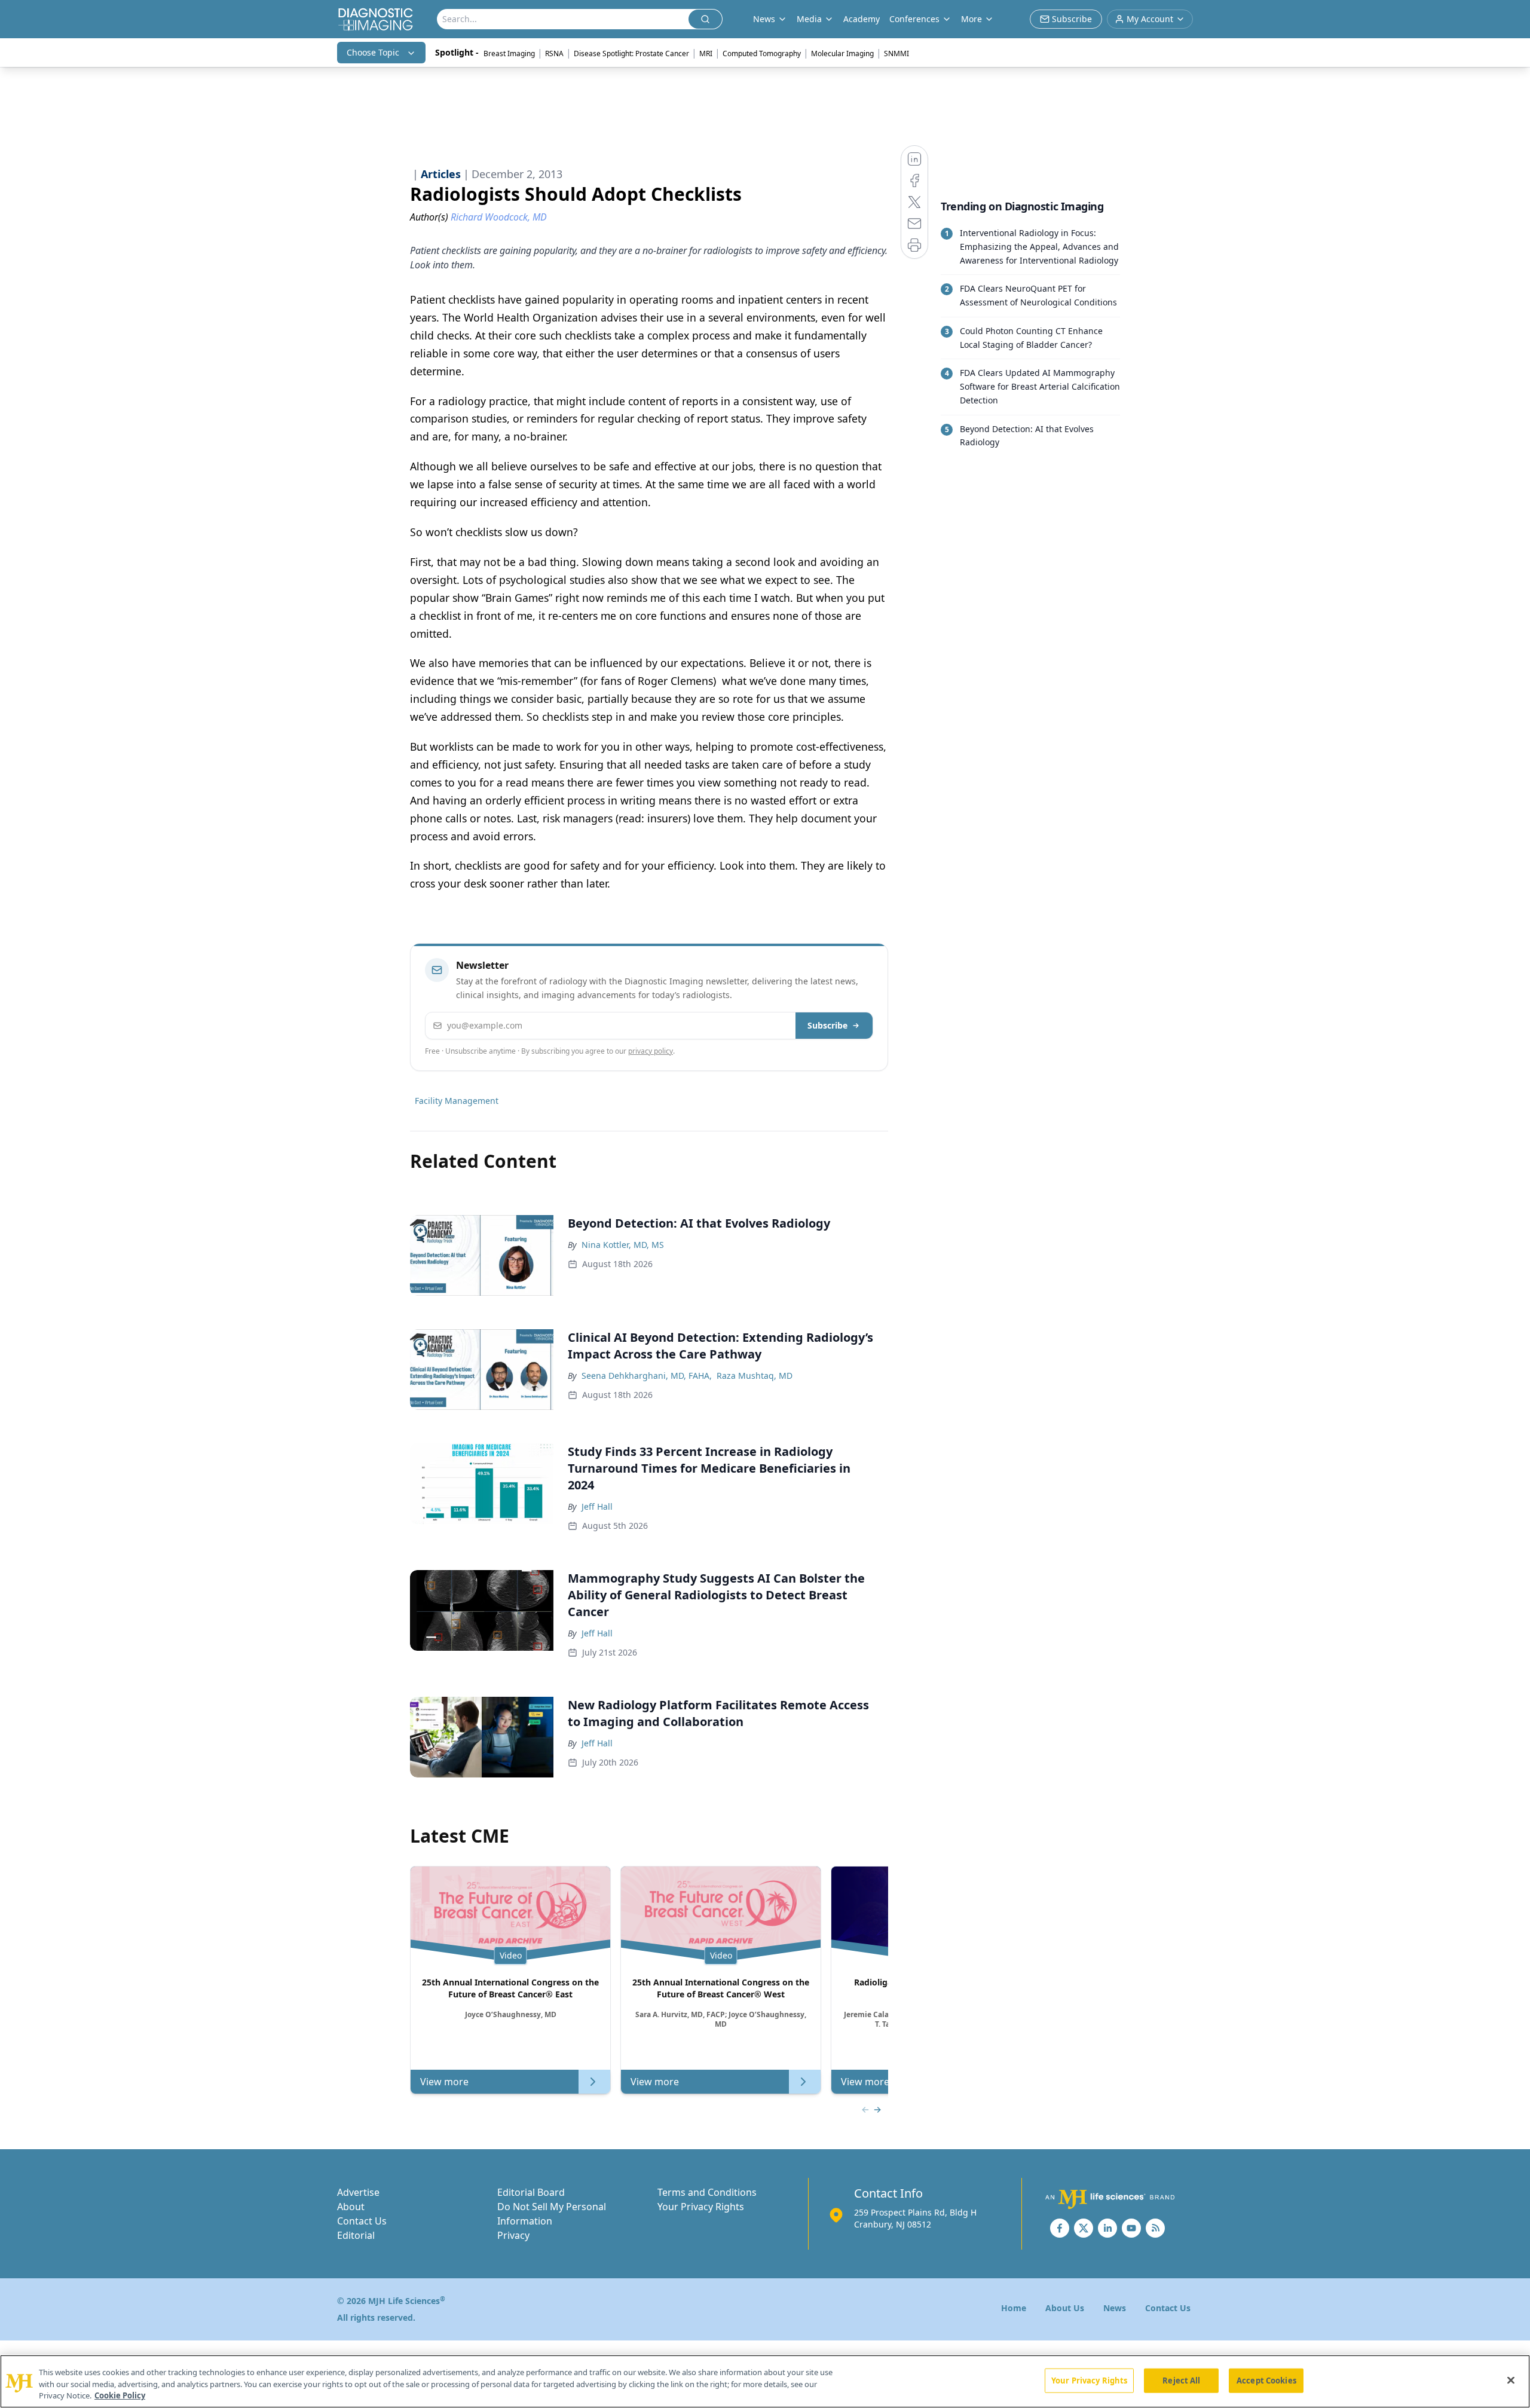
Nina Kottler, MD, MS (623, 1245)
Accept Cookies (1266, 2380)
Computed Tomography (762, 53)
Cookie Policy (120, 2395)
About (351, 2207)
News (1115, 2308)
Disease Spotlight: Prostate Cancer (631, 53)
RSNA (554, 53)
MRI (706, 53)
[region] (765, 2381)
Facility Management (457, 1101)
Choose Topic (373, 52)
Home (1014, 2308)
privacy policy (651, 1051)
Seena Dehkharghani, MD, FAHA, (647, 1376)
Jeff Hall (597, 1506)
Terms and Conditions (707, 2192)
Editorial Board (531, 2192)
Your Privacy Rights (701, 2207)
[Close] (1511, 2380)
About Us (1065, 2308)
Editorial (356, 2235)
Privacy (513, 2235)
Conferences (914, 19)
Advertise (358, 2192)
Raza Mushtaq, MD (755, 1376)
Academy (862, 19)
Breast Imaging (509, 53)
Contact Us (362, 2221)
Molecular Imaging (842, 53)
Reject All (1181, 2380)
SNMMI (896, 53)
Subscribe (827, 1025)
